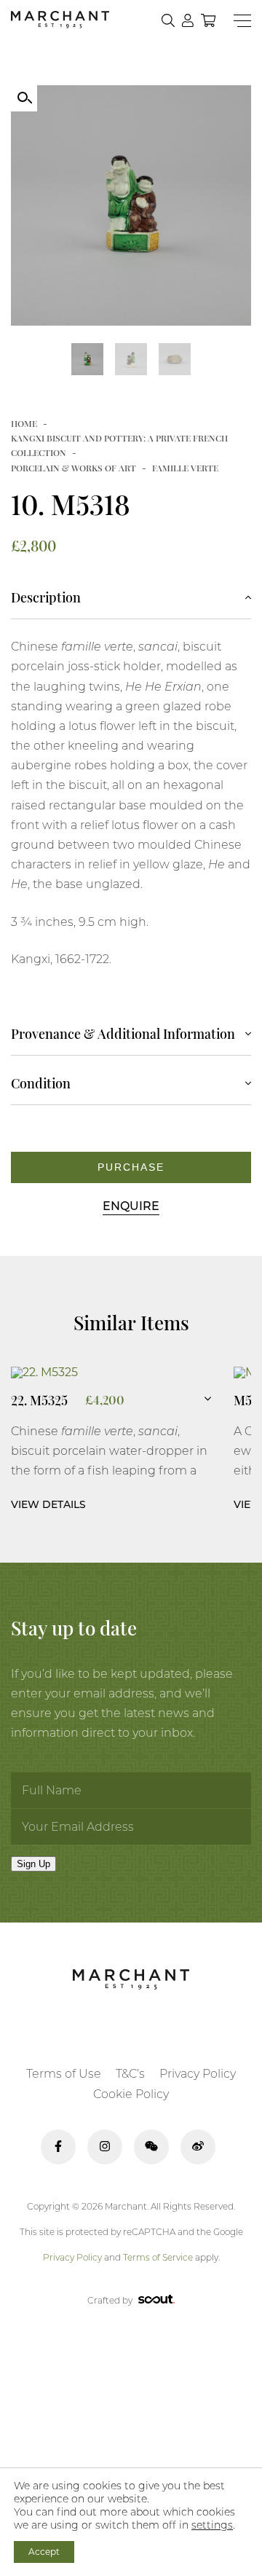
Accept (44, 2552)
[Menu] (242, 21)
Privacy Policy (198, 2074)
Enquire (131, 1206)
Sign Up (33, 1864)
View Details (48, 1504)
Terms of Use (64, 2074)
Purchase (131, 1167)
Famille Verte (185, 468)
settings (212, 2525)
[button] (24, 98)
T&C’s (130, 2074)
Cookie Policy (131, 2094)
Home (24, 423)
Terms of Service (158, 2257)
